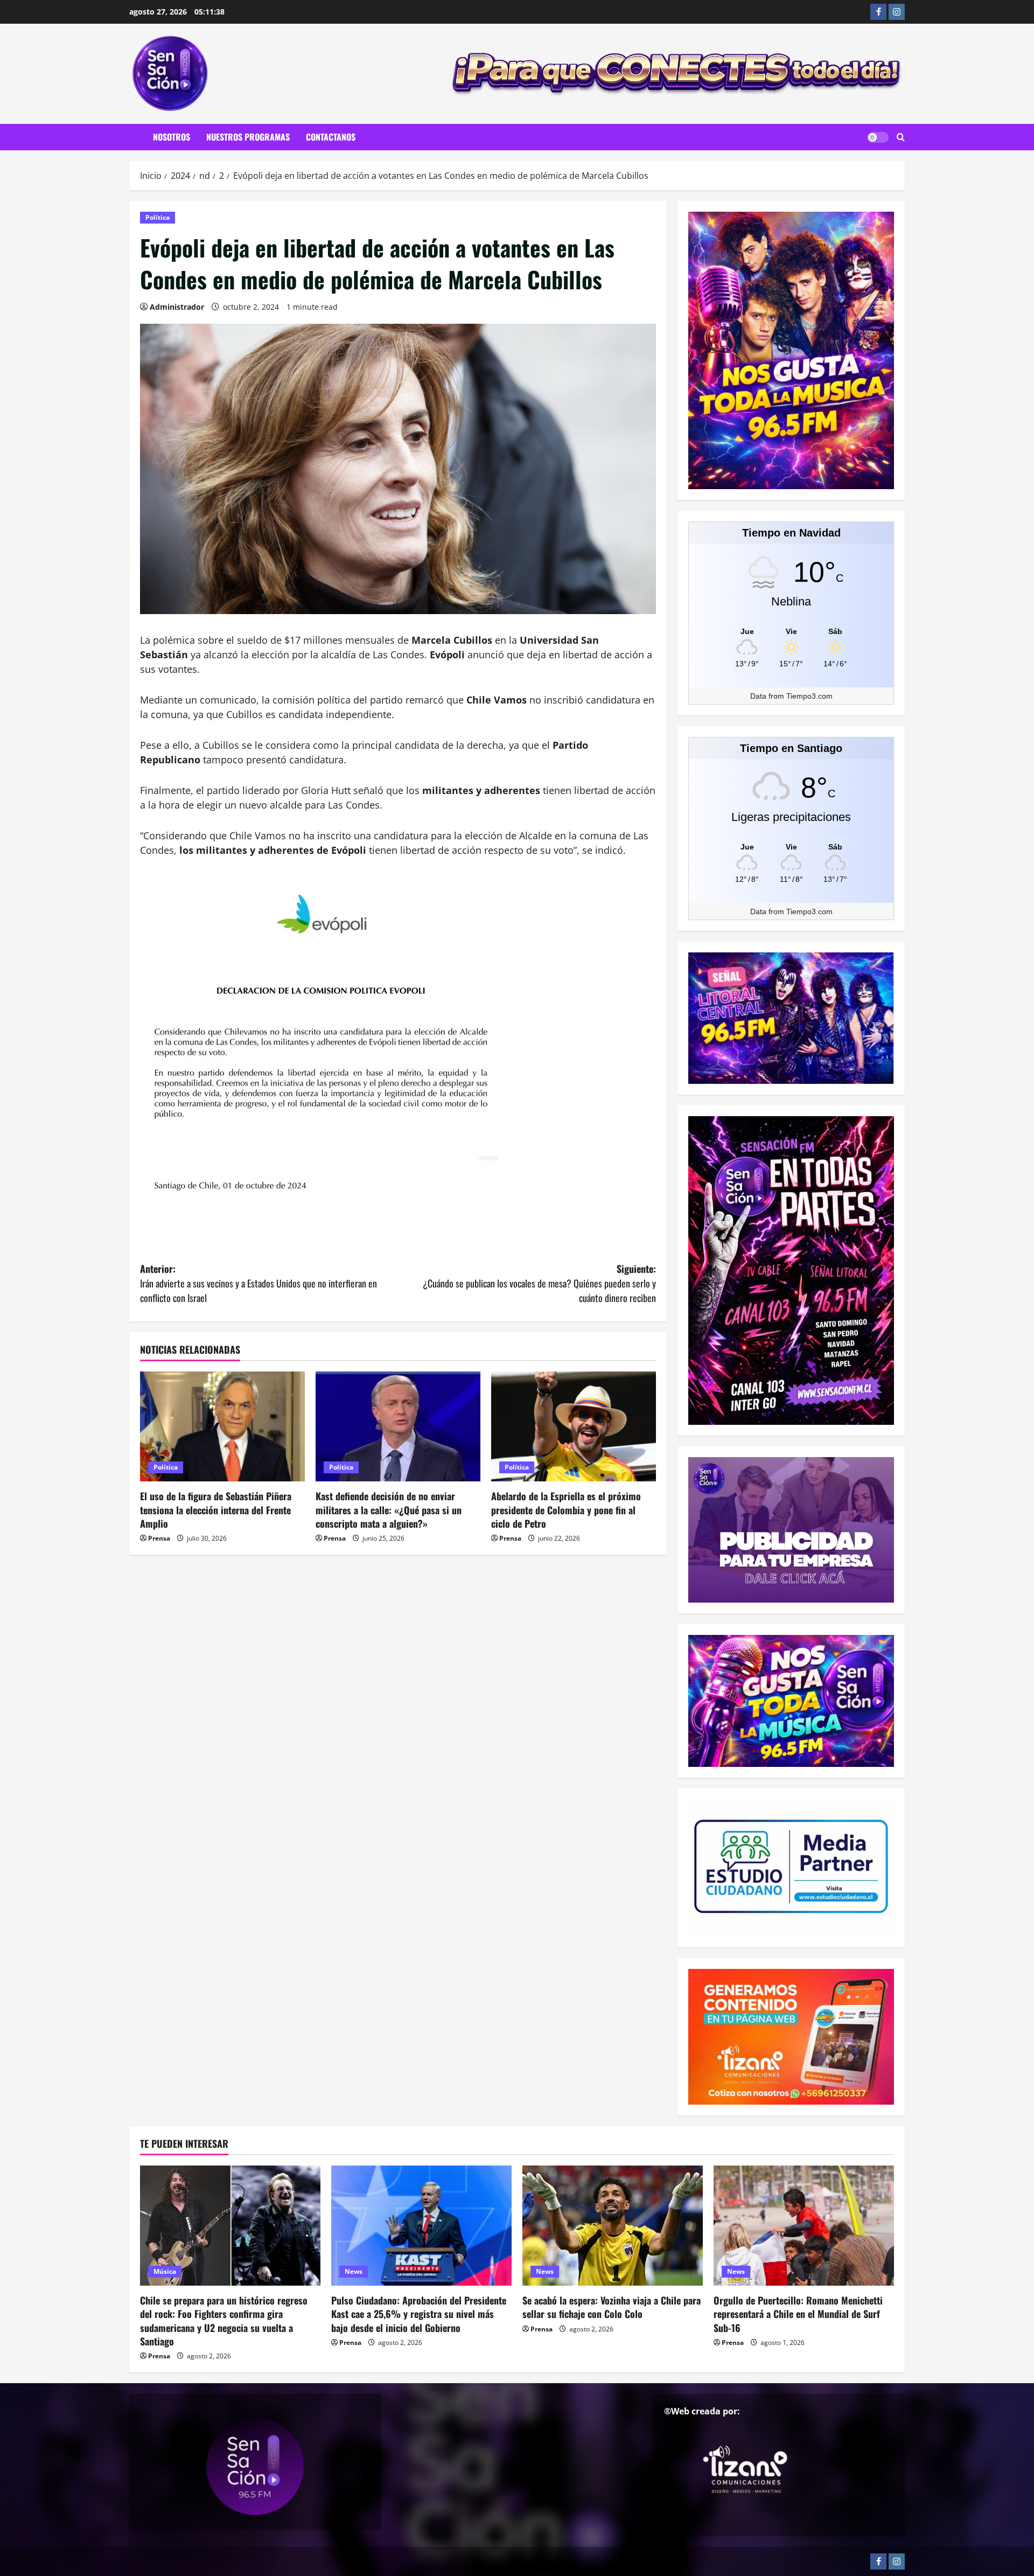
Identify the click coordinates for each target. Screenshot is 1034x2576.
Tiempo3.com (809, 696)
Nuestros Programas (248, 137)
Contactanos (331, 137)
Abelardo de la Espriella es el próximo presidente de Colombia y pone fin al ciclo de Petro (566, 1509)
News (354, 2271)
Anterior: (258, 1283)
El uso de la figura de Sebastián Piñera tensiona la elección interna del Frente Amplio (216, 1509)
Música (165, 2271)
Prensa (159, 1538)
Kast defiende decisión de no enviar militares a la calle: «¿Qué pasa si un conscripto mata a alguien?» (389, 1509)
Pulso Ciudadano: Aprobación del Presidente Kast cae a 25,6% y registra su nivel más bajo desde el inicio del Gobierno (419, 2314)
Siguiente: (539, 1283)
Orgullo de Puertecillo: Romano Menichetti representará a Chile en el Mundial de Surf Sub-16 (798, 2314)
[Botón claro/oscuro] (878, 137)
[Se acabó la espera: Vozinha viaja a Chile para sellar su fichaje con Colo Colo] (613, 2226)
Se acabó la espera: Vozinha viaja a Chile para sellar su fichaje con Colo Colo (612, 2307)
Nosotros (172, 137)
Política (158, 217)
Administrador (177, 307)
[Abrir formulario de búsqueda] (901, 137)
